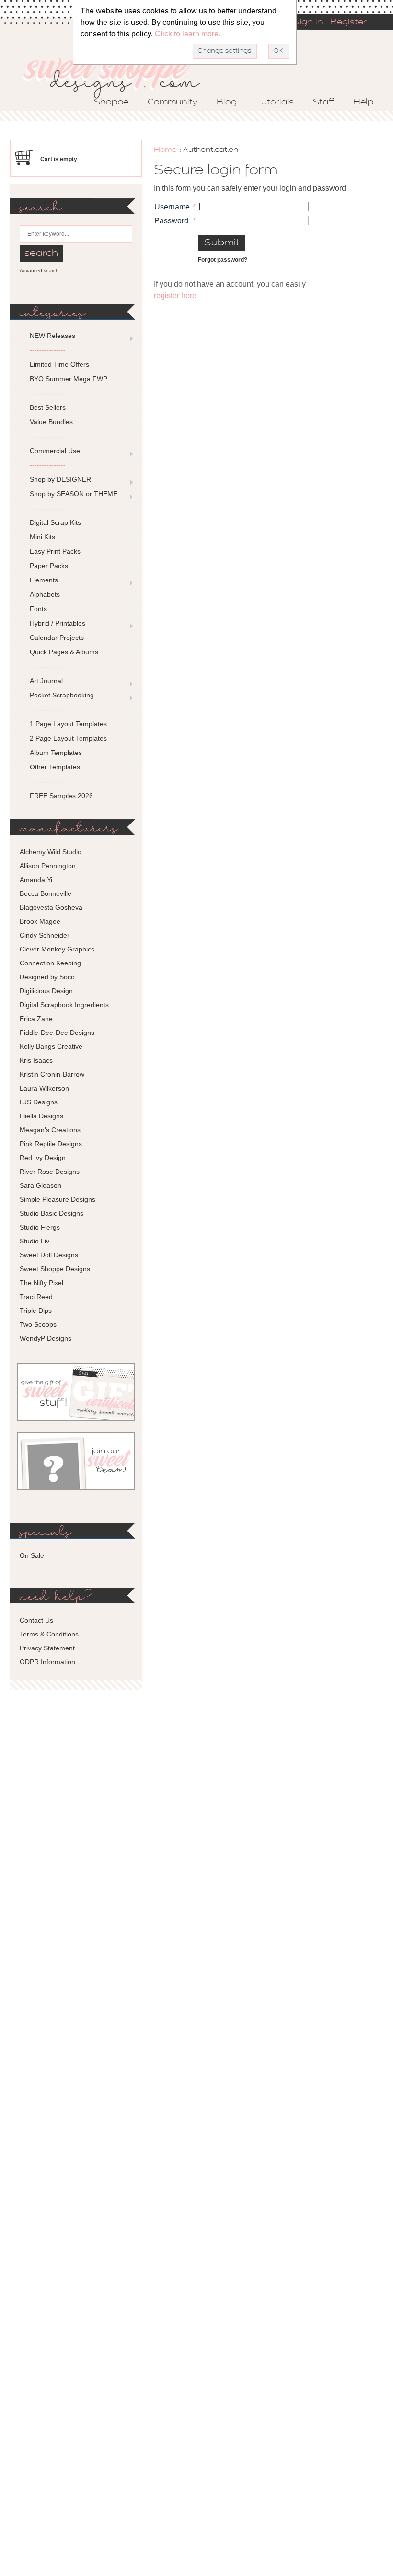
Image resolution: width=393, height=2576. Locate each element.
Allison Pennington (48, 866)
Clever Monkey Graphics (57, 949)
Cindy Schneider (45, 935)
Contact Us (36, 1620)
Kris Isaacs (36, 1060)
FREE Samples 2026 (61, 796)
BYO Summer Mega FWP (69, 379)
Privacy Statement (47, 1648)
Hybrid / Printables (58, 623)
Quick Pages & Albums (64, 652)
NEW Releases (52, 336)
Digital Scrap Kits (55, 522)
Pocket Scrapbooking (62, 695)
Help (363, 103)
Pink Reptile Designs (51, 1144)
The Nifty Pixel (41, 1283)
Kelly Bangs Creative (51, 1046)
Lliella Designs (41, 1116)
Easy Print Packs (55, 551)
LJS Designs (39, 1102)
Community (173, 103)
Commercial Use (55, 451)
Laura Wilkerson (44, 1088)
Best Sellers (48, 407)
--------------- (48, 350)
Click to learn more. (188, 34)
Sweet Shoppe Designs (55, 1269)
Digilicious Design (46, 991)
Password (171, 221)
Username (172, 207)
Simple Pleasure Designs (58, 1199)
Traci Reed (36, 1297)
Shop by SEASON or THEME (74, 494)
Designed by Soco (47, 977)
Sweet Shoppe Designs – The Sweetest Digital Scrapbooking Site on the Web (120, 75)
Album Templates (56, 753)
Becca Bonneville (46, 893)
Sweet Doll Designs (49, 1255)
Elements (44, 580)
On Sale (32, 1555)
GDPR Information (47, 1662)
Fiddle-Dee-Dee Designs (57, 1033)
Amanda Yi (36, 880)
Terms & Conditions (49, 1634)
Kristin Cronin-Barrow (52, 1074)
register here (175, 296)
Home (165, 150)
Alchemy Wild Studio (51, 852)
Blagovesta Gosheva (51, 907)
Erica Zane (36, 1019)
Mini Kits (42, 537)
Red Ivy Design (43, 1158)
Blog (227, 103)
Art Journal (46, 681)
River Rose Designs (50, 1172)
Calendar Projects (57, 638)
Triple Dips (36, 1311)
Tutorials (275, 103)
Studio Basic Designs (52, 1213)
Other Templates (55, 767)
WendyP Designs (46, 1338)
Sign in (308, 23)
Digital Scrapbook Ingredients (64, 1005)
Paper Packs (49, 566)
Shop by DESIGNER (60, 479)
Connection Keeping (50, 963)
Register (348, 23)
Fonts (38, 609)
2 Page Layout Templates (68, 738)
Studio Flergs (40, 1227)
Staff (324, 103)
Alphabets (45, 594)
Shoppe (111, 103)
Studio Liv (35, 1241)
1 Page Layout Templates (68, 724)
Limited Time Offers (59, 364)
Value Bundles (51, 422)
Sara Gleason (40, 1185)
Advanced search (39, 271)
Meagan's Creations (50, 1130)
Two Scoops (38, 1324)
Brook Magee (40, 921)
